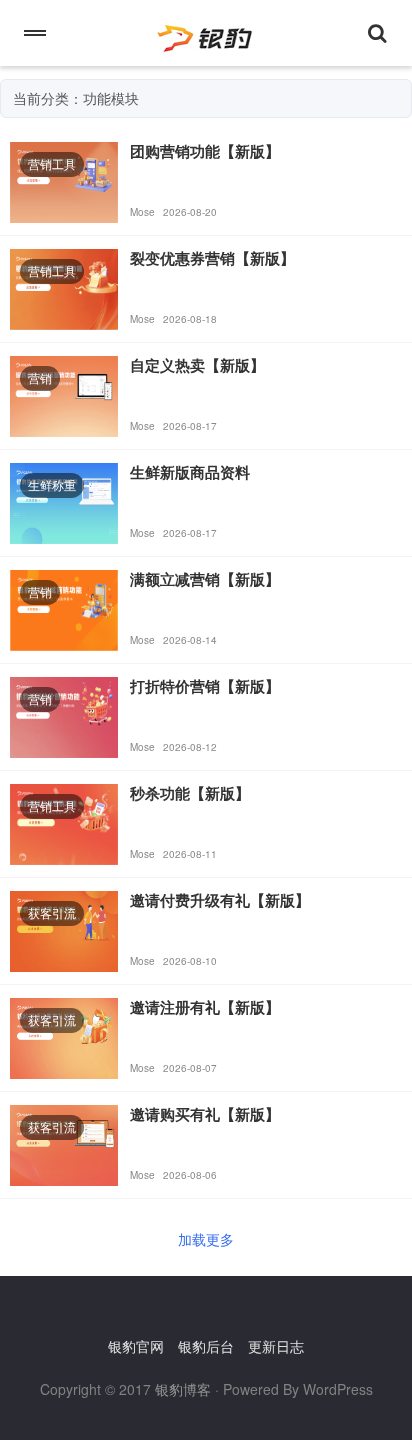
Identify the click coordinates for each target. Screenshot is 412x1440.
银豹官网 (136, 1346)
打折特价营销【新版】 (205, 686)
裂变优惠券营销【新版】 (212, 258)
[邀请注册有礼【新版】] (64, 1036)
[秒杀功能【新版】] (64, 822)
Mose (142, 212)
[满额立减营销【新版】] (64, 608)
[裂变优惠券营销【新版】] (64, 287)
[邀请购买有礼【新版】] (64, 1143)
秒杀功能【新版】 (190, 793)
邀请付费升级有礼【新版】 (220, 900)
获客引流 (52, 912)
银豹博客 (183, 1389)
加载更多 (206, 1239)
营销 (40, 377)
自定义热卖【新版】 (197, 365)
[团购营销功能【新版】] (64, 180)
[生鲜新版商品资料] (64, 501)
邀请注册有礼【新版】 (205, 1007)
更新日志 (276, 1346)
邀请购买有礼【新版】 (205, 1114)
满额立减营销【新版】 (205, 579)
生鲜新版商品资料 (190, 472)
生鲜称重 (52, 484)
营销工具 (52, 163)
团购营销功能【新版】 (205, 151)
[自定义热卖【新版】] (64, 394)
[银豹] (206, 33)
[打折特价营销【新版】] (64, 715)
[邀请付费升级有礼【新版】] (64, 929)
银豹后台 (206, 1346)
